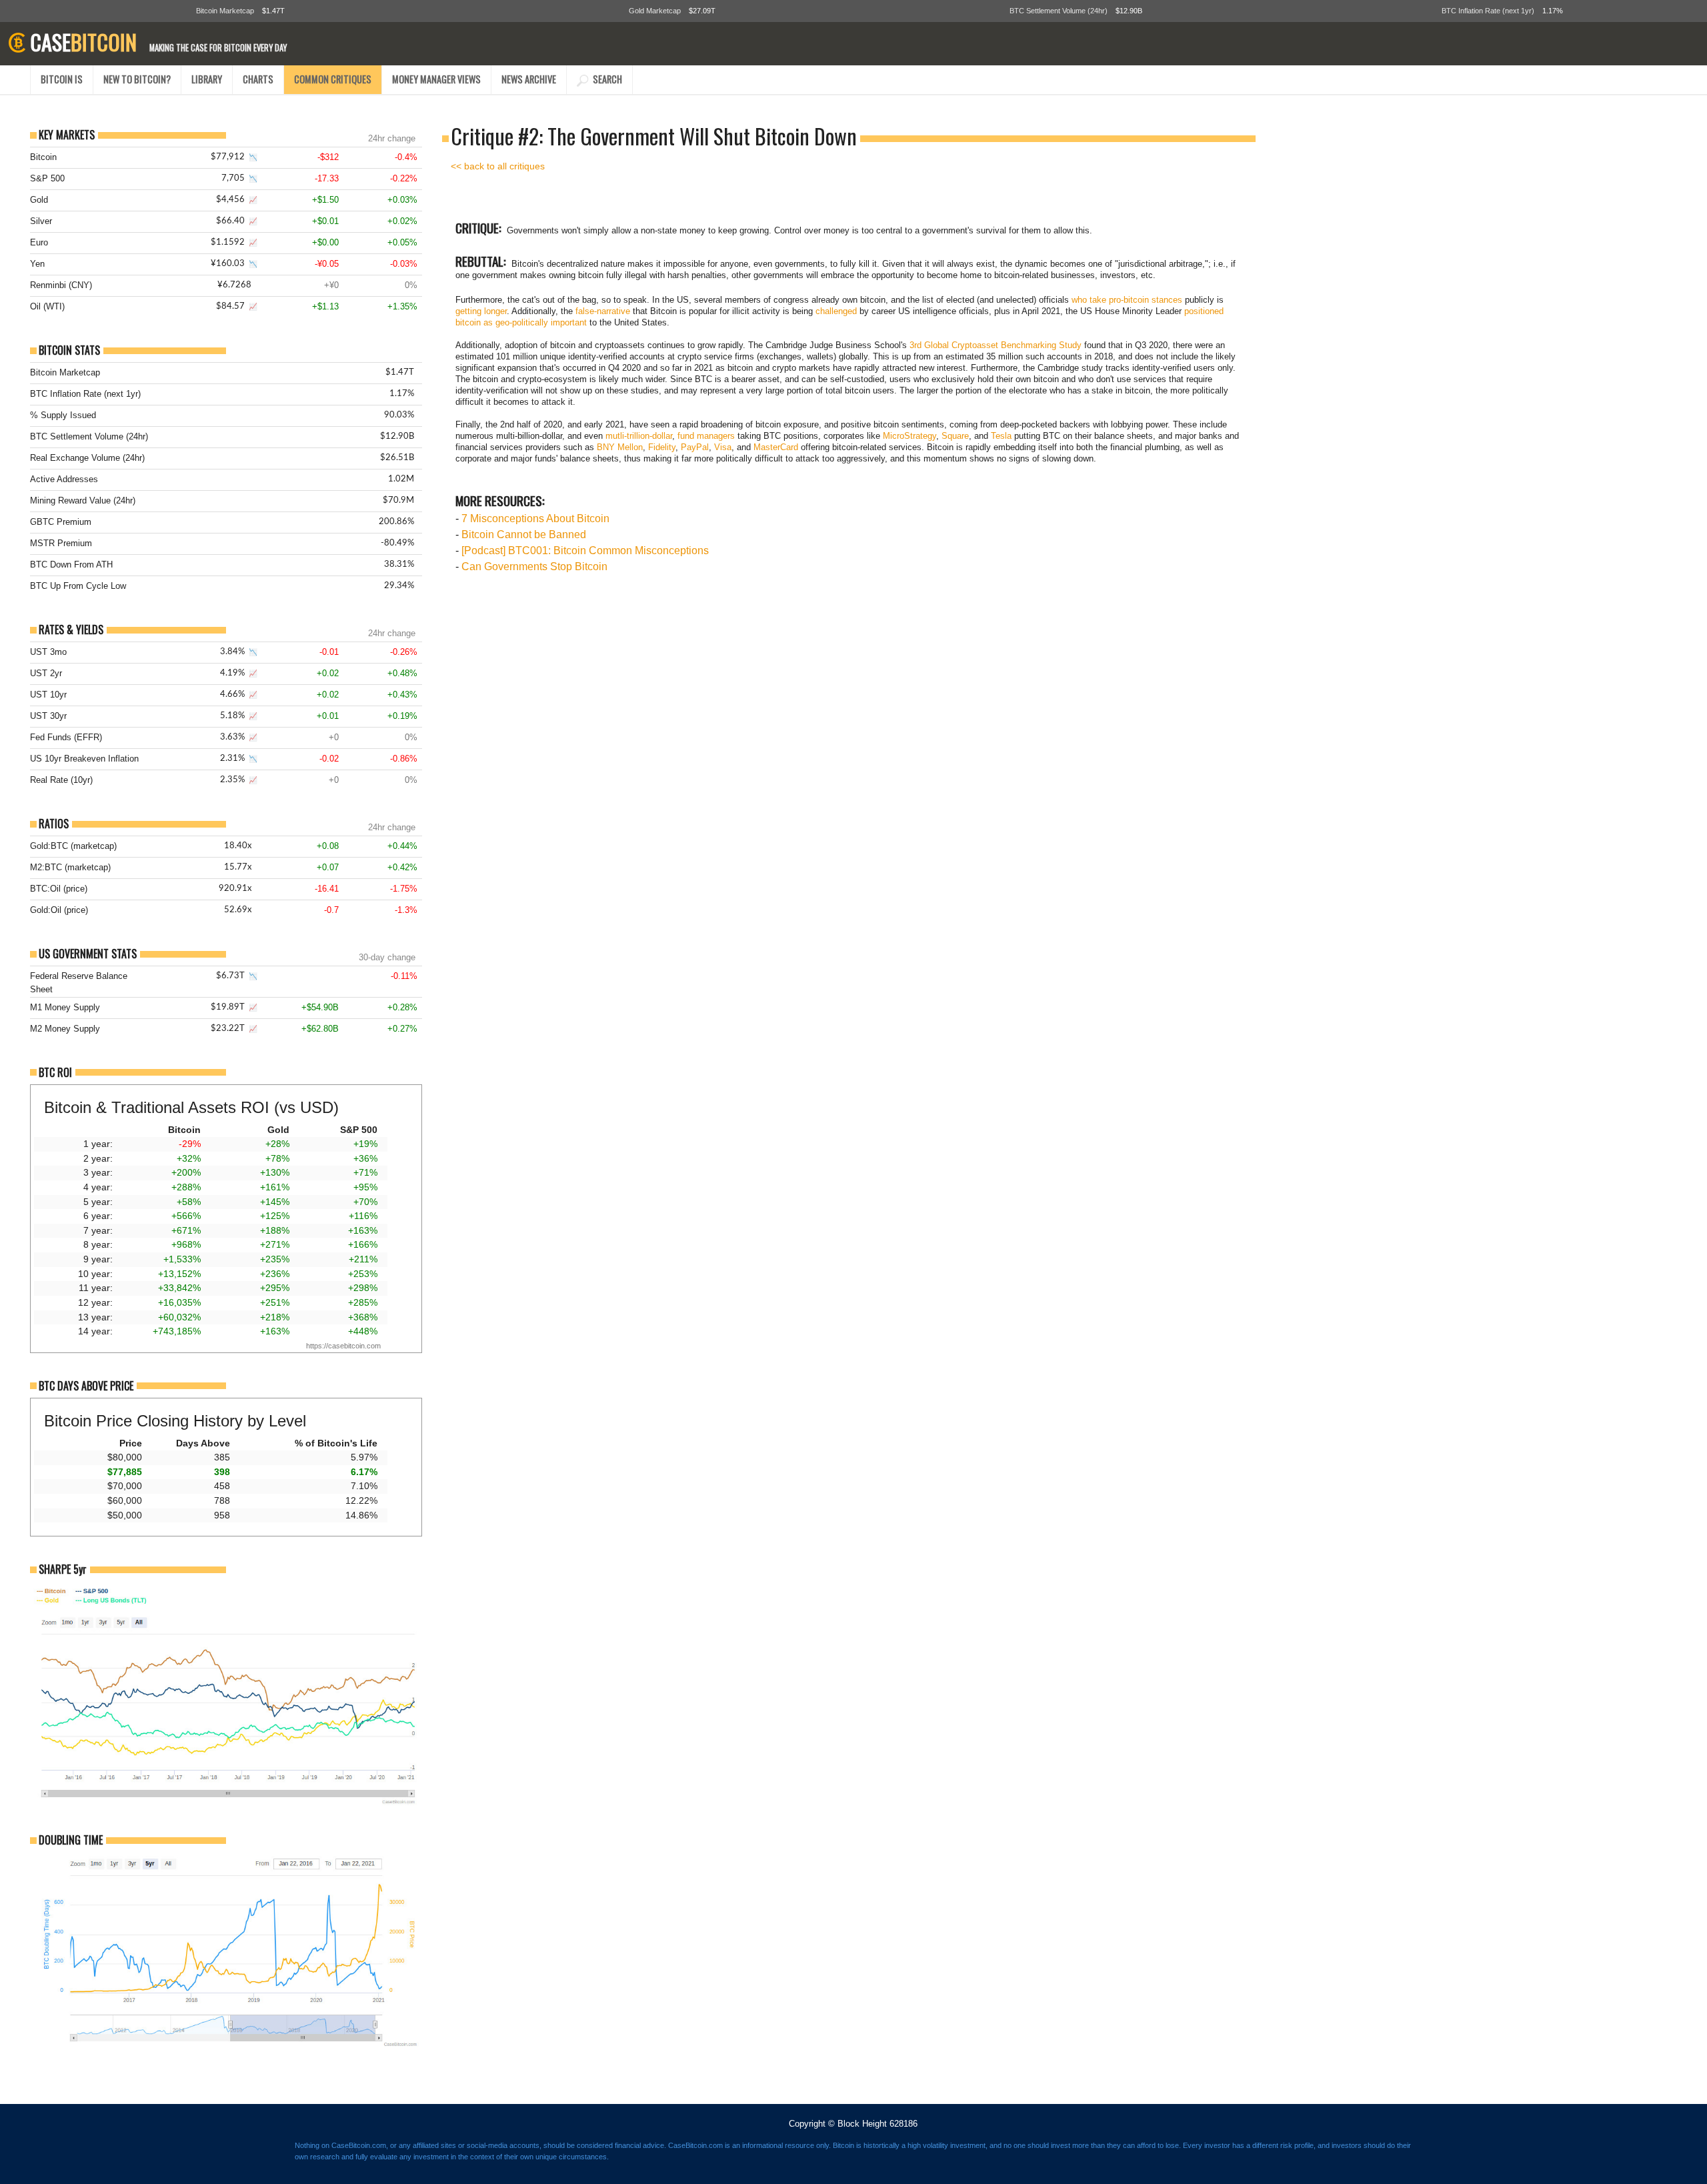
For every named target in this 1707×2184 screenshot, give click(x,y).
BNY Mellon (620, 447)
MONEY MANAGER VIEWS (436, 79)
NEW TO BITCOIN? (137, 79)
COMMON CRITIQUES (333, 79)
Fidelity (662, 447)
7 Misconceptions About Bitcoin (535, 518)
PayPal (695, 447)
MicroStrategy (910, 436)
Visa (723, 447)
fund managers (706, 436)
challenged (836, 311)
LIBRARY (207, 79)
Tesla (1001, 436)
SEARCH (605, 79)
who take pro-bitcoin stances (1127, 300)
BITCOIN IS (62, 79)
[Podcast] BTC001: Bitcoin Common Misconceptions (585, 551)
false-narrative (603, 311)
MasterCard (776, 447)
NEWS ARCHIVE (529, 79)
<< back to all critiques (498, 166)
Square (955, 436)
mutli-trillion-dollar (639, 436)
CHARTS (258, 79)
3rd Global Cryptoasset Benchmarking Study (996, 345)
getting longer (481, 311)
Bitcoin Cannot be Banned (524, 534)
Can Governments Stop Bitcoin (534, 567)
